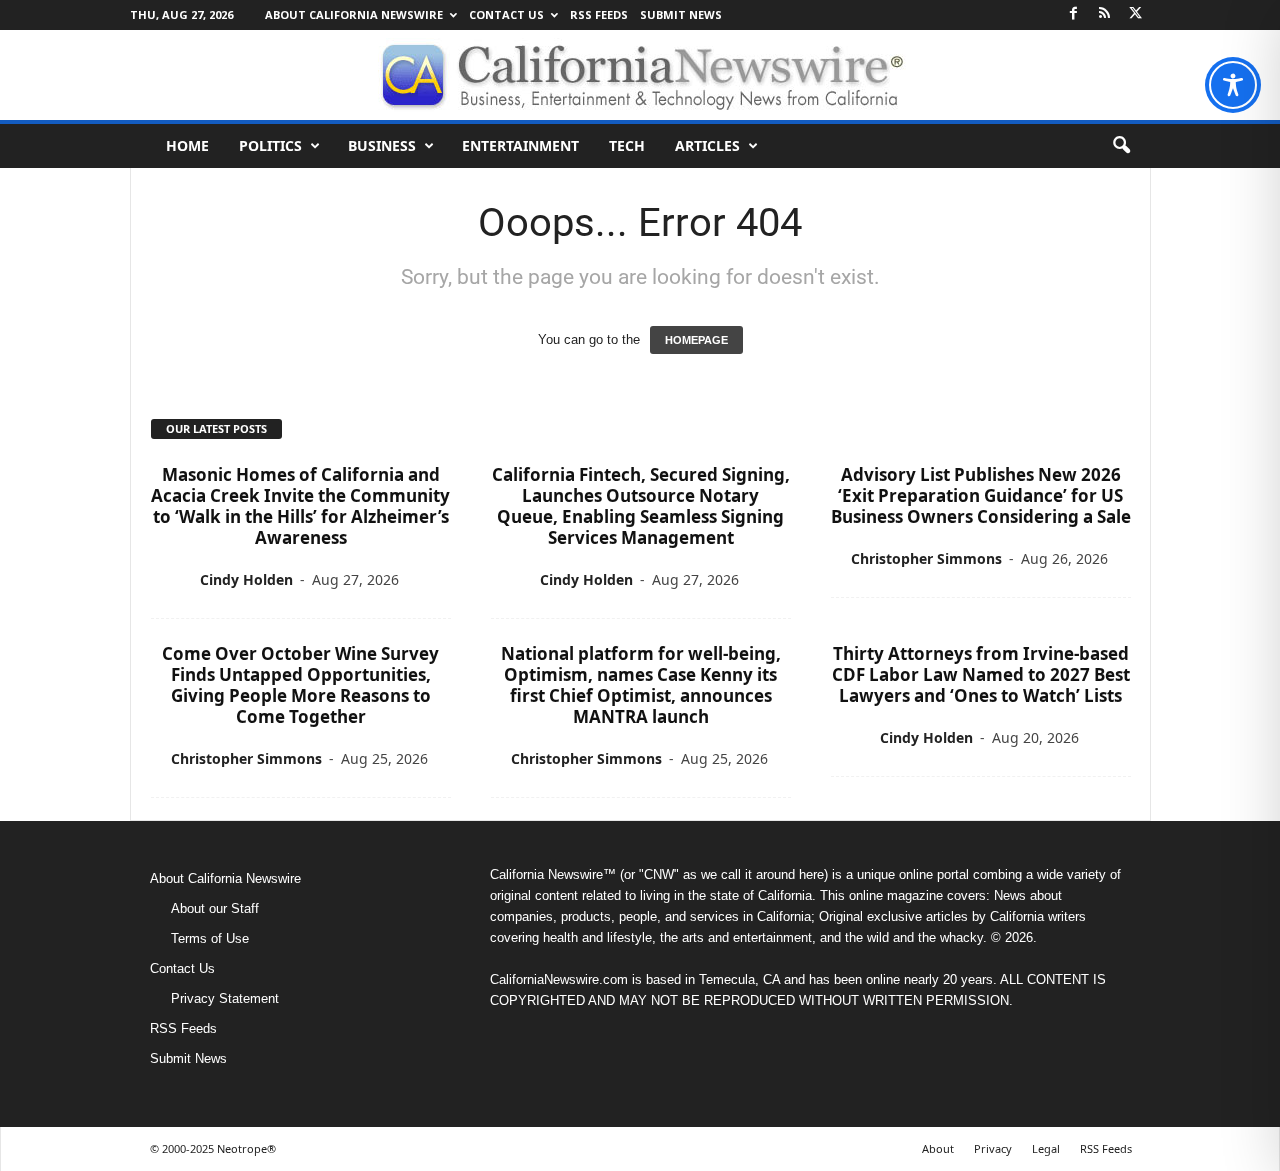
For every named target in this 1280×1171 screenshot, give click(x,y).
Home (187, 145)
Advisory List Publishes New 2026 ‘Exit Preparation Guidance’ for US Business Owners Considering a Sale (981, 495)
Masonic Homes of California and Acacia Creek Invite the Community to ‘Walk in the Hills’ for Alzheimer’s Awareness (300, 506)
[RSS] (1105, 14)
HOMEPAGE (696, 340)
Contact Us (506, 14)
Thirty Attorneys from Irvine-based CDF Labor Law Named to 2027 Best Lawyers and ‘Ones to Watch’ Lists (981, 674)
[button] (1121, 146)
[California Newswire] (640, 75)
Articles (707, 145)
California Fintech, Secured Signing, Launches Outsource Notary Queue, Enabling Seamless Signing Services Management (641, 506)
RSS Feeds (599, 14)
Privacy (993, 1148)
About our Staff (215, 908)
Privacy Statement (225, 998)
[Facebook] (1074, 14)
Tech (627, 145)
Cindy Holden (246, 579)
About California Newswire (354, 14)
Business (382, 145)
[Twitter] (1136, 14)
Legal (1046, 1148)
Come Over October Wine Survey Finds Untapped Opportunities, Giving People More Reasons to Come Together (300, 685)
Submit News (681, 14)
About (938, 1148)
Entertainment (520, 145)
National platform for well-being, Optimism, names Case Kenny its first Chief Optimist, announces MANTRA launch (641, 685)
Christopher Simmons (926, 558)
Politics (270, 145)
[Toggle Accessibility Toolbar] (1233, 85)
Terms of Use (210, 938)
